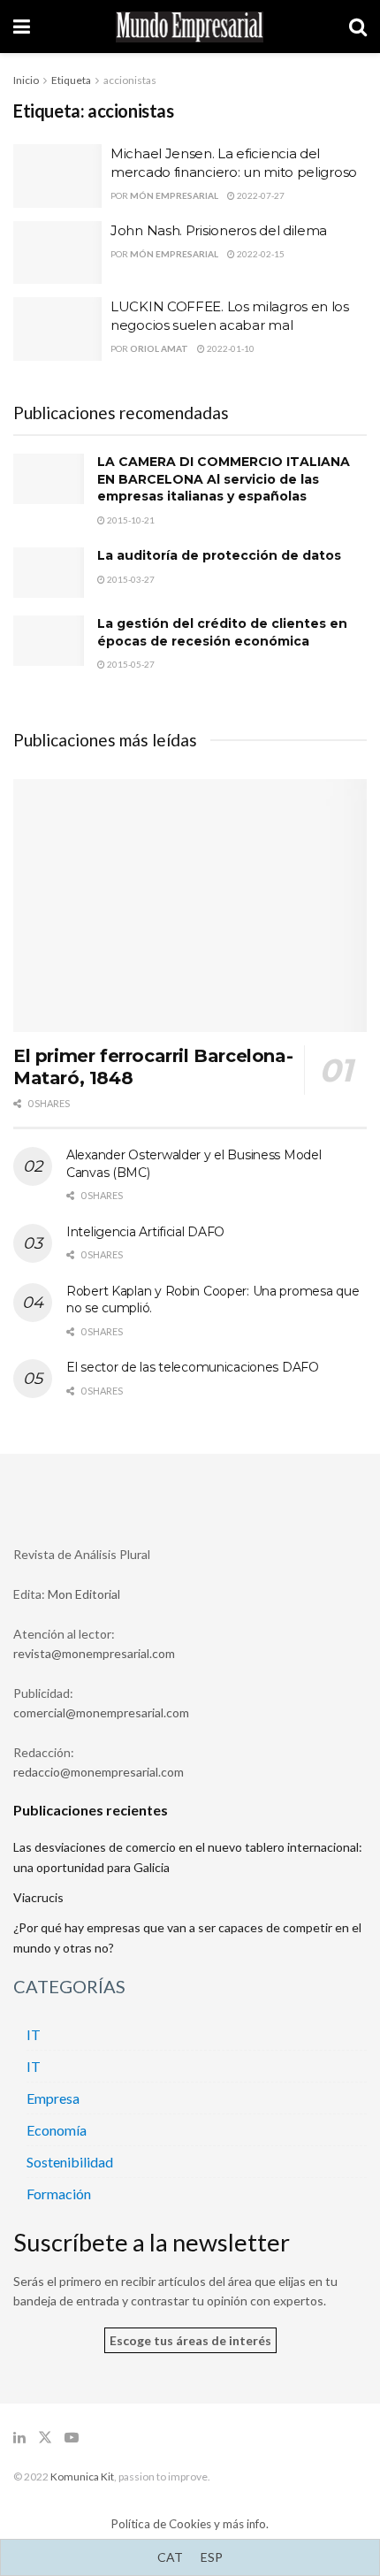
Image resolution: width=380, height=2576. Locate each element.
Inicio (26, 80)
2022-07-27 (260, 195)
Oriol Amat (159, 348)
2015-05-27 (130, 664)
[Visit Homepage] (190, 27)
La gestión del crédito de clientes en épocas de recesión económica (222, 632)
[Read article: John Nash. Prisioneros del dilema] (57, 253)
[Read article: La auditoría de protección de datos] (49, 573)
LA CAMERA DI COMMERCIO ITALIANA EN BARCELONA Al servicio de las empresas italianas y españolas (224, 479)
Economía (57, 2130)
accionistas (130, 80)
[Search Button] (358, 27)
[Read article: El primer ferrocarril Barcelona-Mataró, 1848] (190, 906)
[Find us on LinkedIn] (19, 2438)
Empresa (53, 2098)
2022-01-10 (230, 348)
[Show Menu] (22, 27)
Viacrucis (38, 1897)
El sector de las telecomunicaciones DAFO (193, 1367)
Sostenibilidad (70, 2162)
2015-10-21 (130, 520)
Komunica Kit (82, 2477)
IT (34, 2034)
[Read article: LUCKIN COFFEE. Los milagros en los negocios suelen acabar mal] (57, 329)
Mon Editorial (84, 1594)
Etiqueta (71, 80)
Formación (59, 2194)
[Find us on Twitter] (45, 2438)
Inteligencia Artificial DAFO (145, 1232)
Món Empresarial (174, 195)
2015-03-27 (130, 579)
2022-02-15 (260, 254)
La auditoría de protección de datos (219, 555)
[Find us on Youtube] (72, 2438)
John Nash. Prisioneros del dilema (219, 230)
